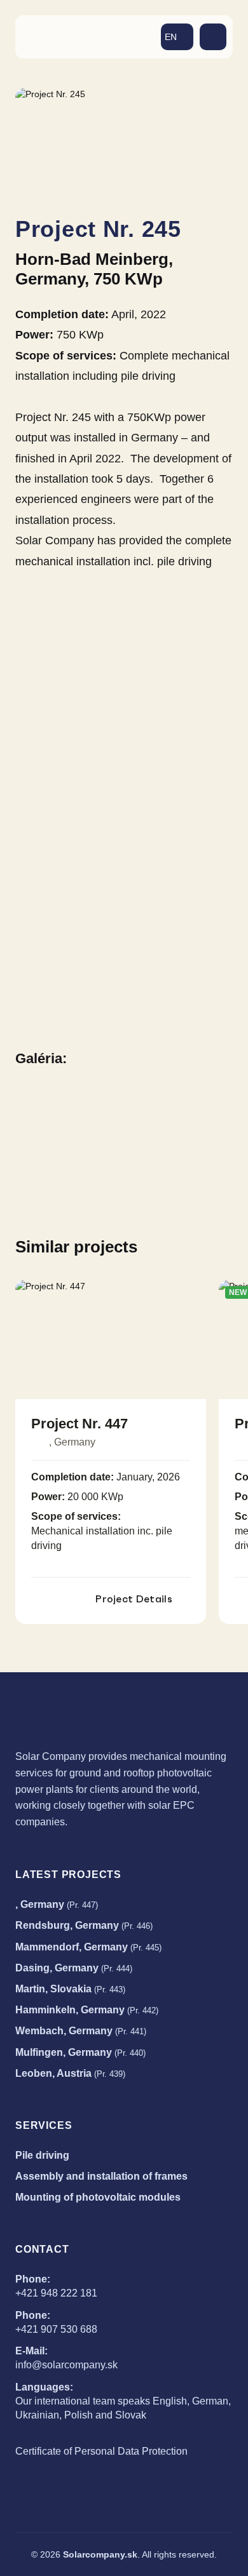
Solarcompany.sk (100, 2554)
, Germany (57, 1904)
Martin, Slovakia (70, 1989)
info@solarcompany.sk (66, 2365)
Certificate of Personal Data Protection (101, 2451)
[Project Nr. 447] (111, 1339)
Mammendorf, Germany (88, 1947)
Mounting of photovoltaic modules (98, 2197)
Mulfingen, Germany (80, 2052)
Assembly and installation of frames (101, 2176)
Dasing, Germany (74, 1968)
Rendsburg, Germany (84, 1925)
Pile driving (42, 2155)
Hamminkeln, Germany (87, 2010)
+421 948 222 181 (56, 2293)
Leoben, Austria (70, 2073)
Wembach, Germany (81, 2031)
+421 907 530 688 (56, 2329)
